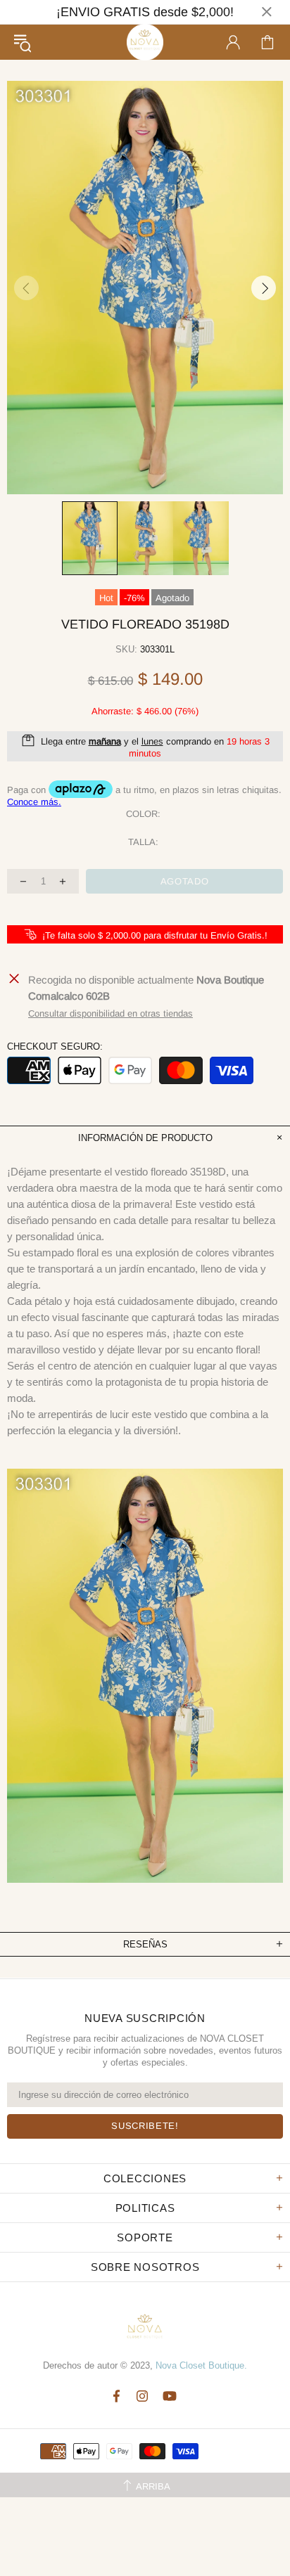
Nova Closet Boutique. (201, 2365)
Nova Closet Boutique (145, 42)
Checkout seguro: (55, 1046)
